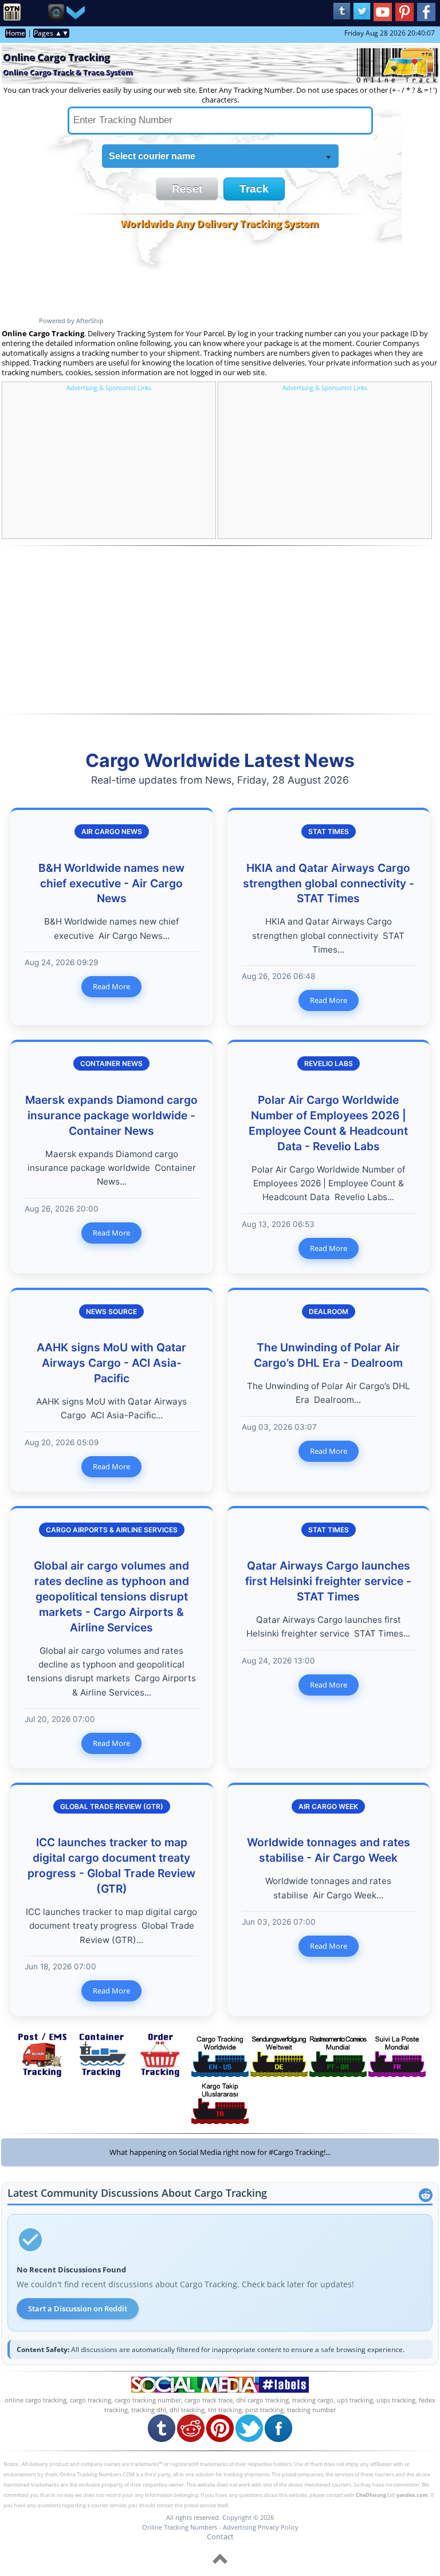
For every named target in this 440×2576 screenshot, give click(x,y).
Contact (220, 2536)
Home (15, 33)
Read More (111, 986)
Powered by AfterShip (71, 320)
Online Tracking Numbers (180, 2527)
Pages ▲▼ (51, 33)
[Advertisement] (109, 464)
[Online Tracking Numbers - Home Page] (12, 18)
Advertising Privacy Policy (261, 2527)
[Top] (220, 2566)
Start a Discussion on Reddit (78, 2308)
